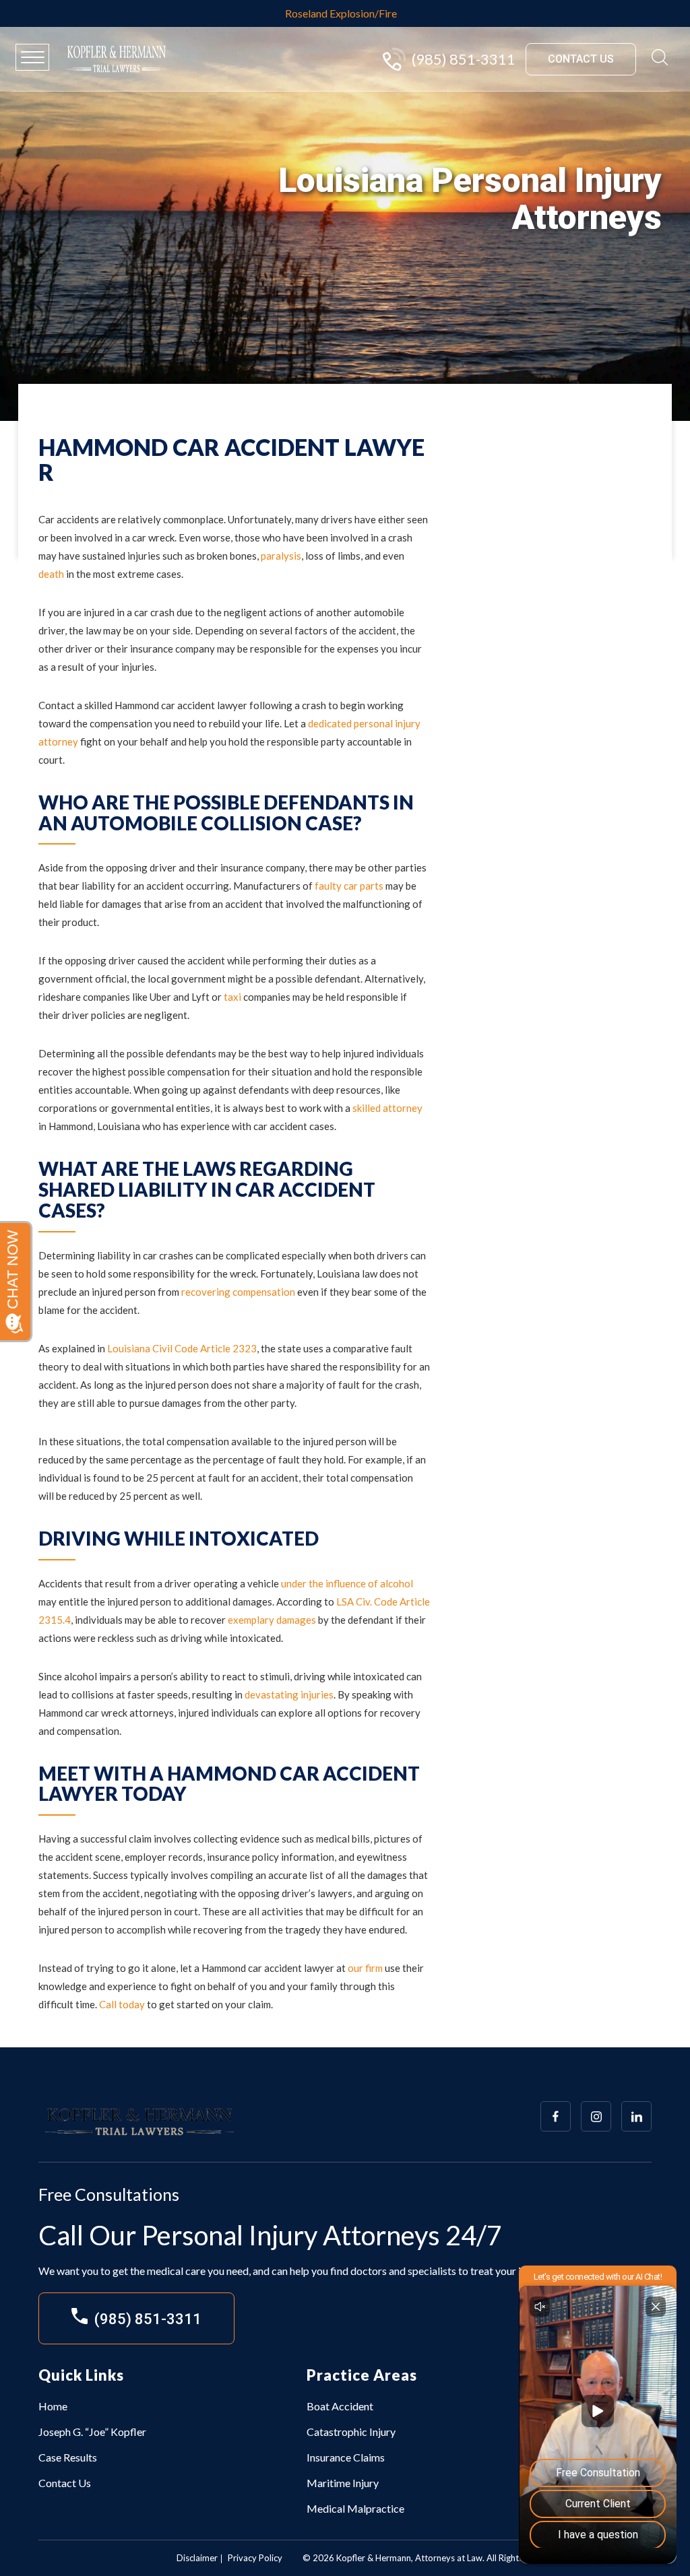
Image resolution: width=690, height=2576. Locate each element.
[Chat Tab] (345, 1288)
